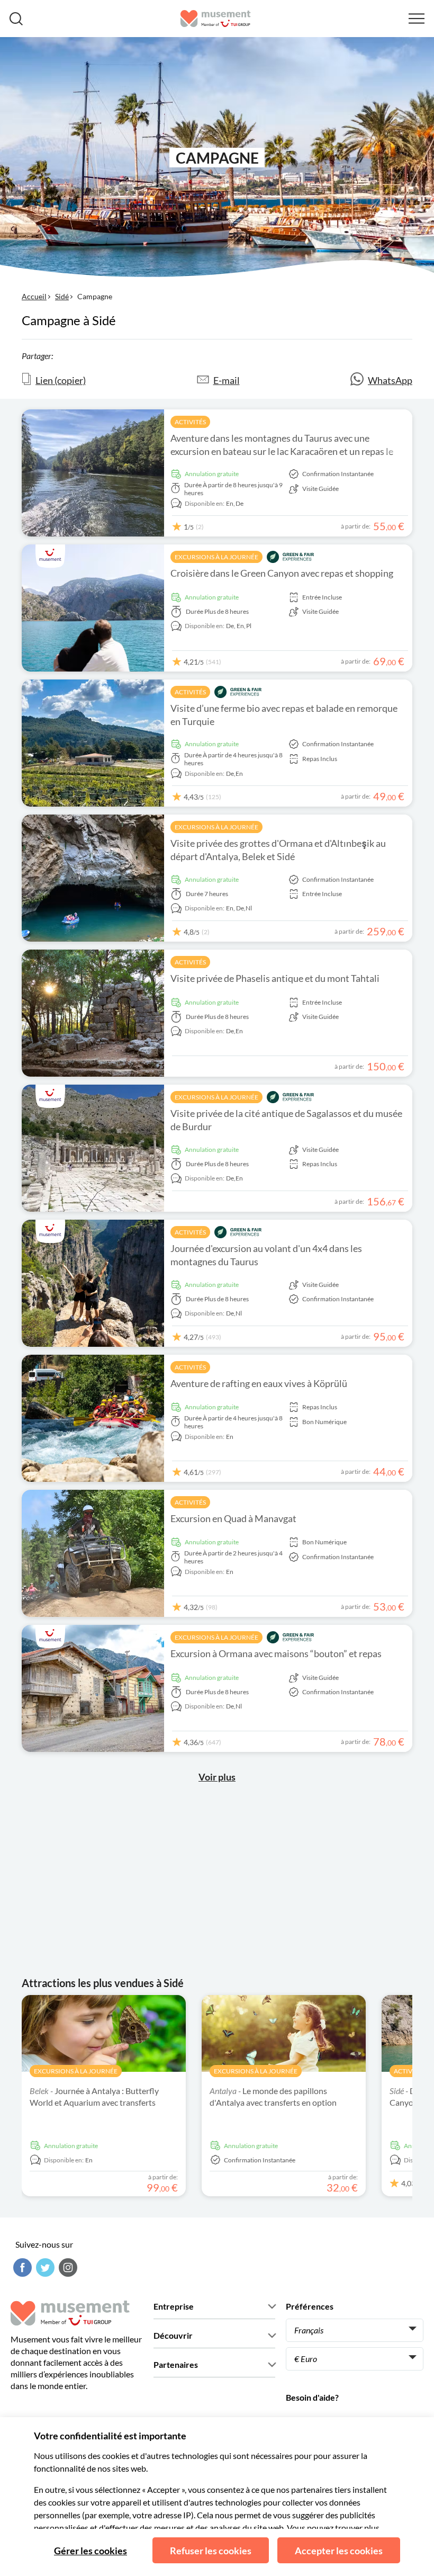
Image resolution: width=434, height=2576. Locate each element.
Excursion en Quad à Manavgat (233, 1518)
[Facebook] (21, 2268)
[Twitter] (44, 2268)
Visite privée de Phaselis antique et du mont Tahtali (275, 978)
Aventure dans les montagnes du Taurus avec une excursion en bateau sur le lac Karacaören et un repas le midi (282, 451)
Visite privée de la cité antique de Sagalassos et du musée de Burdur (286, 1120)
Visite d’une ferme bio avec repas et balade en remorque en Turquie (284, 715)
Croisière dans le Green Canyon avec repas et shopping (282, 573)
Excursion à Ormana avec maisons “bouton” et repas (276, 1653)
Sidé (62, 296)
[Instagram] (67, 2268)
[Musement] (216, 19)
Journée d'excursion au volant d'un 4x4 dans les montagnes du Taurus (266, 1255)
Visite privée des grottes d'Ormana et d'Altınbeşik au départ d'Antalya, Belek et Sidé (278, 850)
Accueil (34, 296)
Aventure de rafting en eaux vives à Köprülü (259, 1383)
